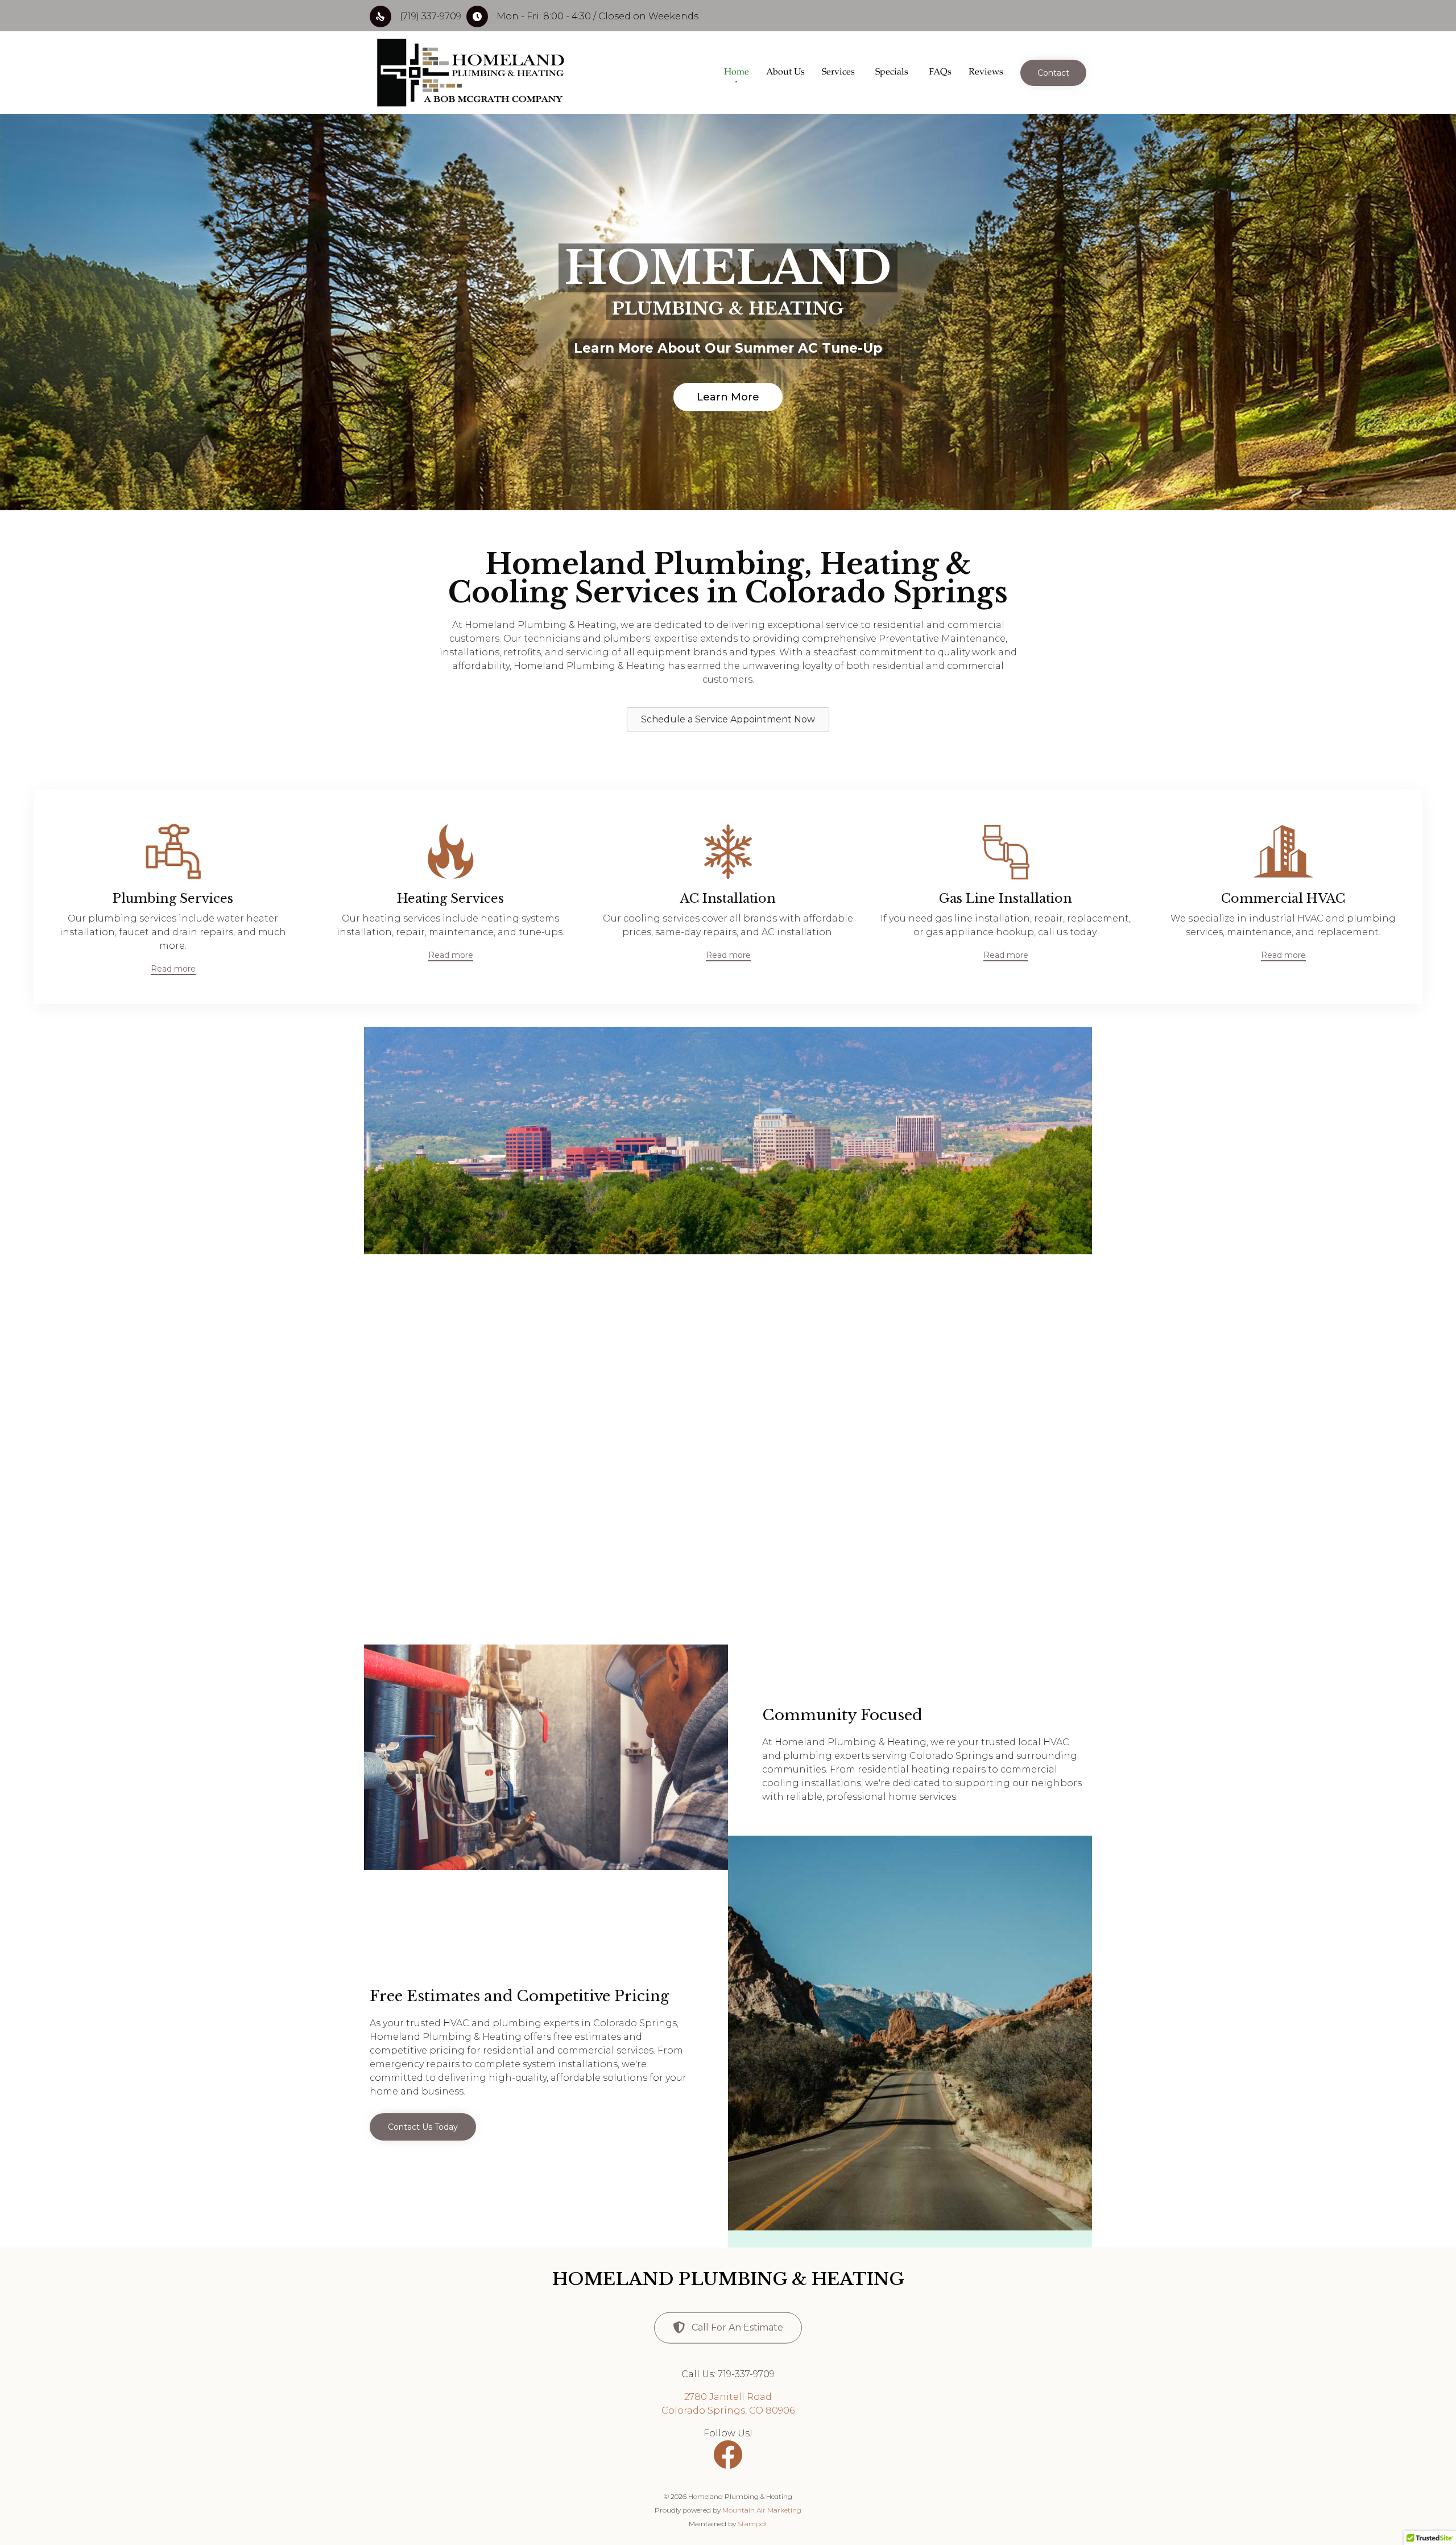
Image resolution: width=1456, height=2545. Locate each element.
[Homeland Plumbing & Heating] (470, 73)
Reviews (986, 73)
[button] (1053, 73)
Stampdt (753, 2524)
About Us (785, 73)
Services (838, 73)
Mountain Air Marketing (762, 2510)
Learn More (728, 397)
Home (737, 73)
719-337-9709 (745, 2374)
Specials (892, 73)
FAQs (940, 73)
